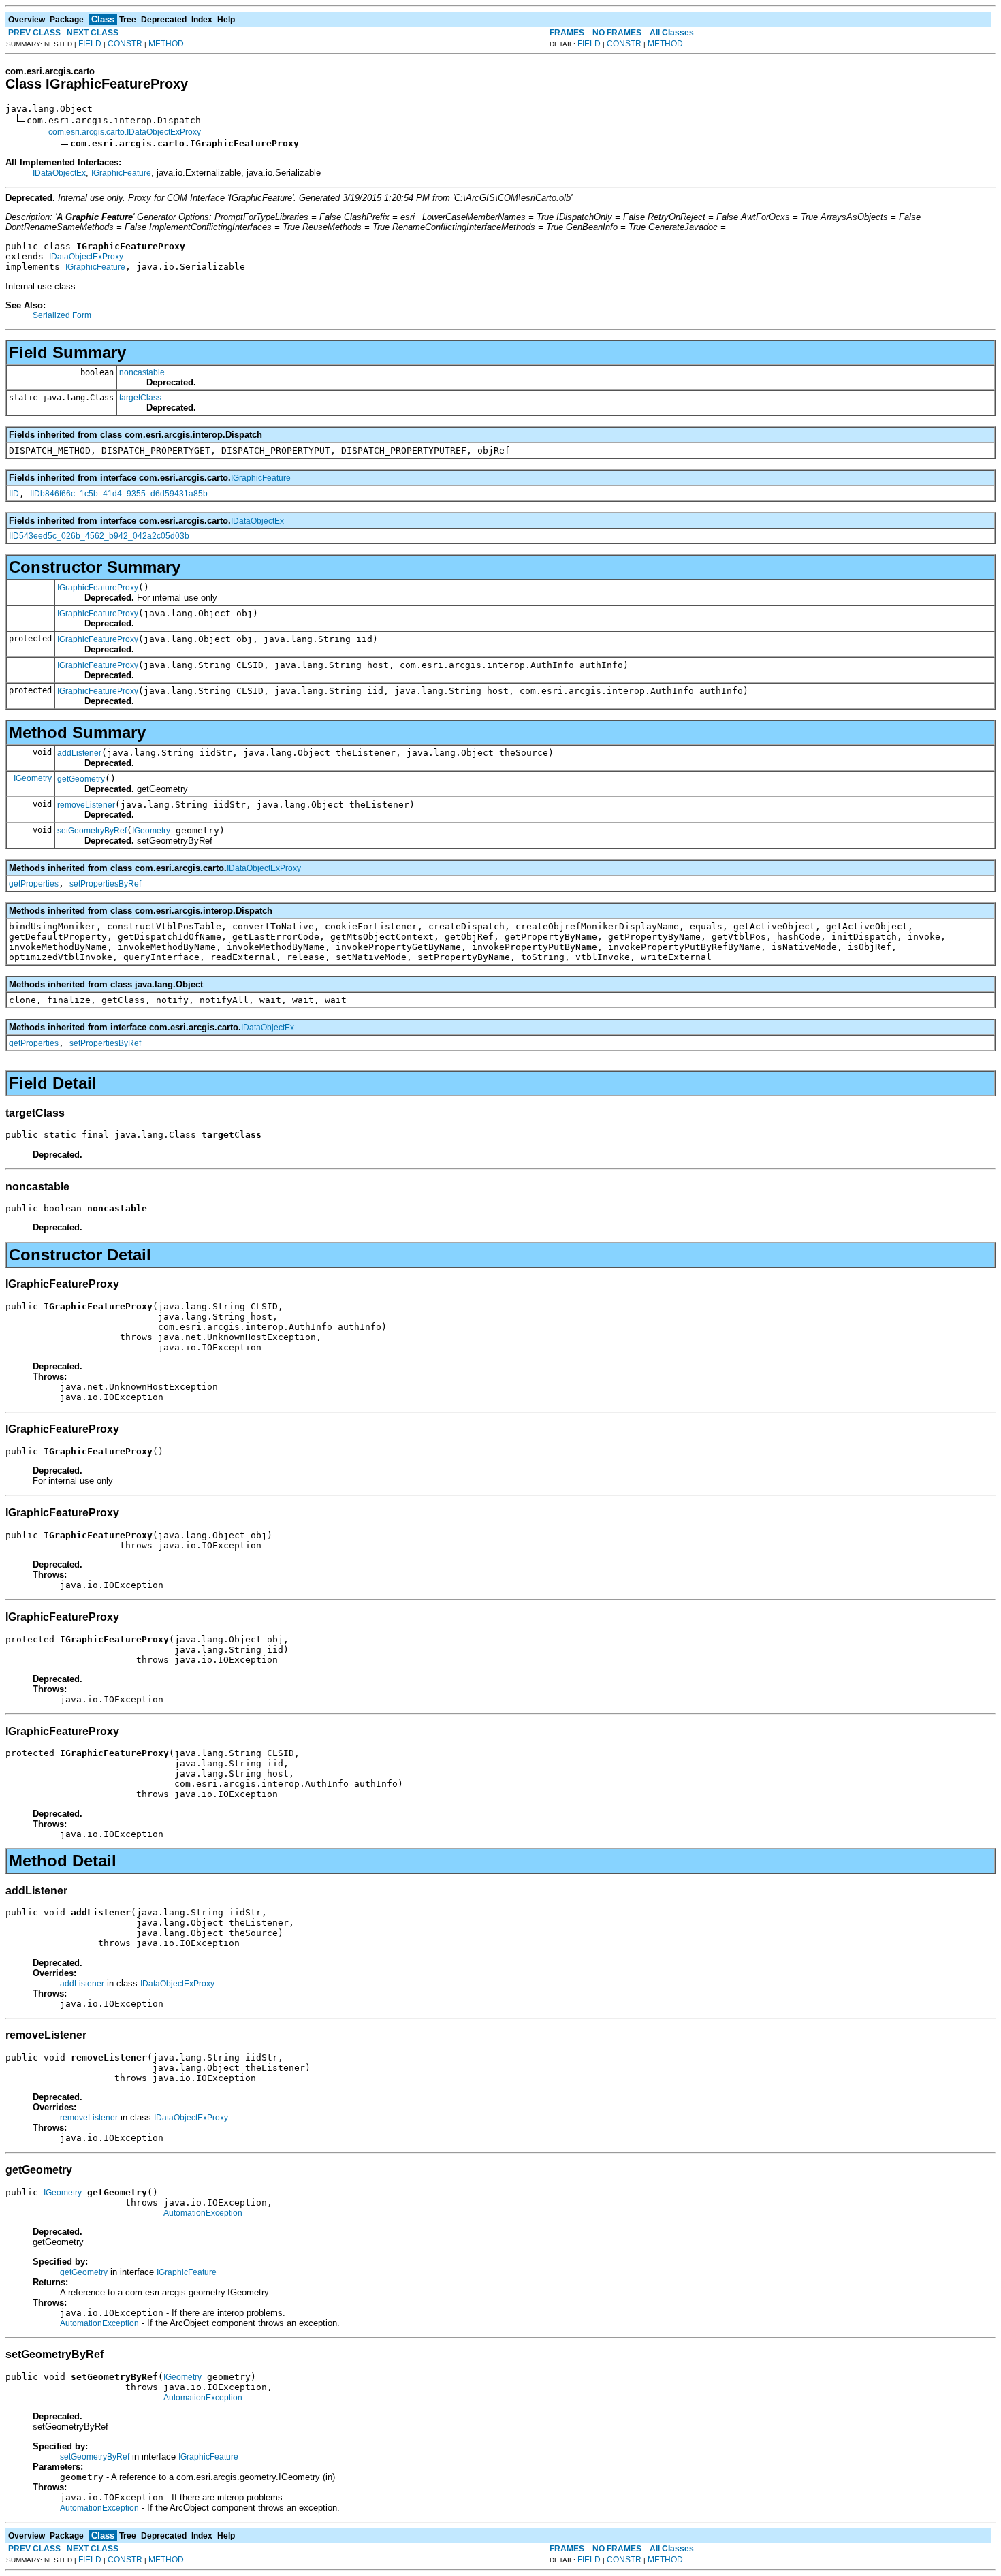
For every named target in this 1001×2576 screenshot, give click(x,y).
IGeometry (33, 778)
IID (14, 494)
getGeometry (81, 779)
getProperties (34, 884)
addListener (79, 753)
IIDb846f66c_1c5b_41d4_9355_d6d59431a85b (119, 494)
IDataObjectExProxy (86, 257)
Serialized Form (62, 315)
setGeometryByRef (92, 831)
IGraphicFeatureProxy (98, 588)
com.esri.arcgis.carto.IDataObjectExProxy (125, 132)
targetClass (140, 398)
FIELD (90, 44)
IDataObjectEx (59, 173)
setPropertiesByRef (105, 884)
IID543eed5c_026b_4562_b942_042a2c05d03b (99, 536)
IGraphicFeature (121, 173)
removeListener (86, 805)
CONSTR (125, 44)
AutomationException (203, 2213)
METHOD (166, 44)
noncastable (142, 372)
